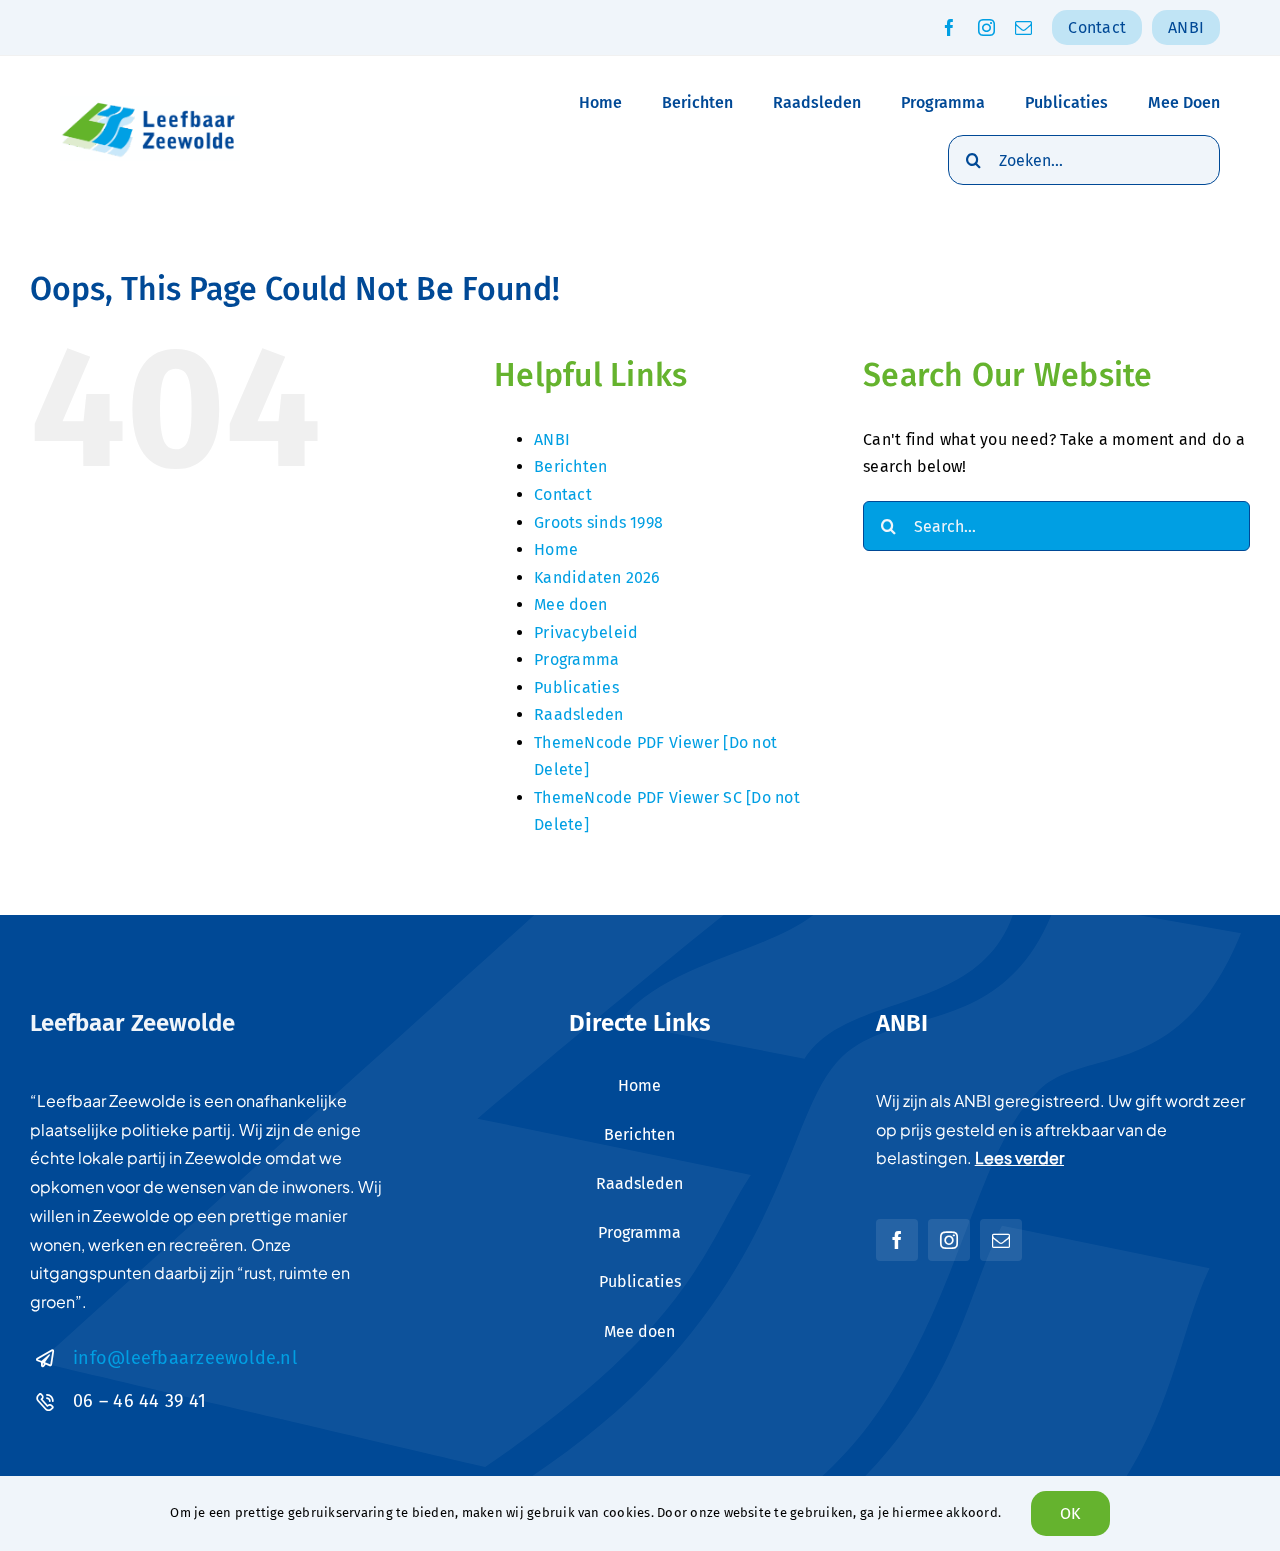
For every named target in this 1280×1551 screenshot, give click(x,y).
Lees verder (1019, 1157)
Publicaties (576, 687)
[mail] (1023, 27)
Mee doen (570, 604)
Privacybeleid (586, 632)
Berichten (570, 466)
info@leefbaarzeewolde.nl (185, 1358)
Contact (563, 494)
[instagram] (986, 27)
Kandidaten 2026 (597, 577)
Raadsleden (578, 714)
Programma (576, 659)
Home (556, 549)
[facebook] (949, 27)
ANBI (552, 439)
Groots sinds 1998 (598, 522)
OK (1070, 1513)
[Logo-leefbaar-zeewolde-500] (150, 103)
